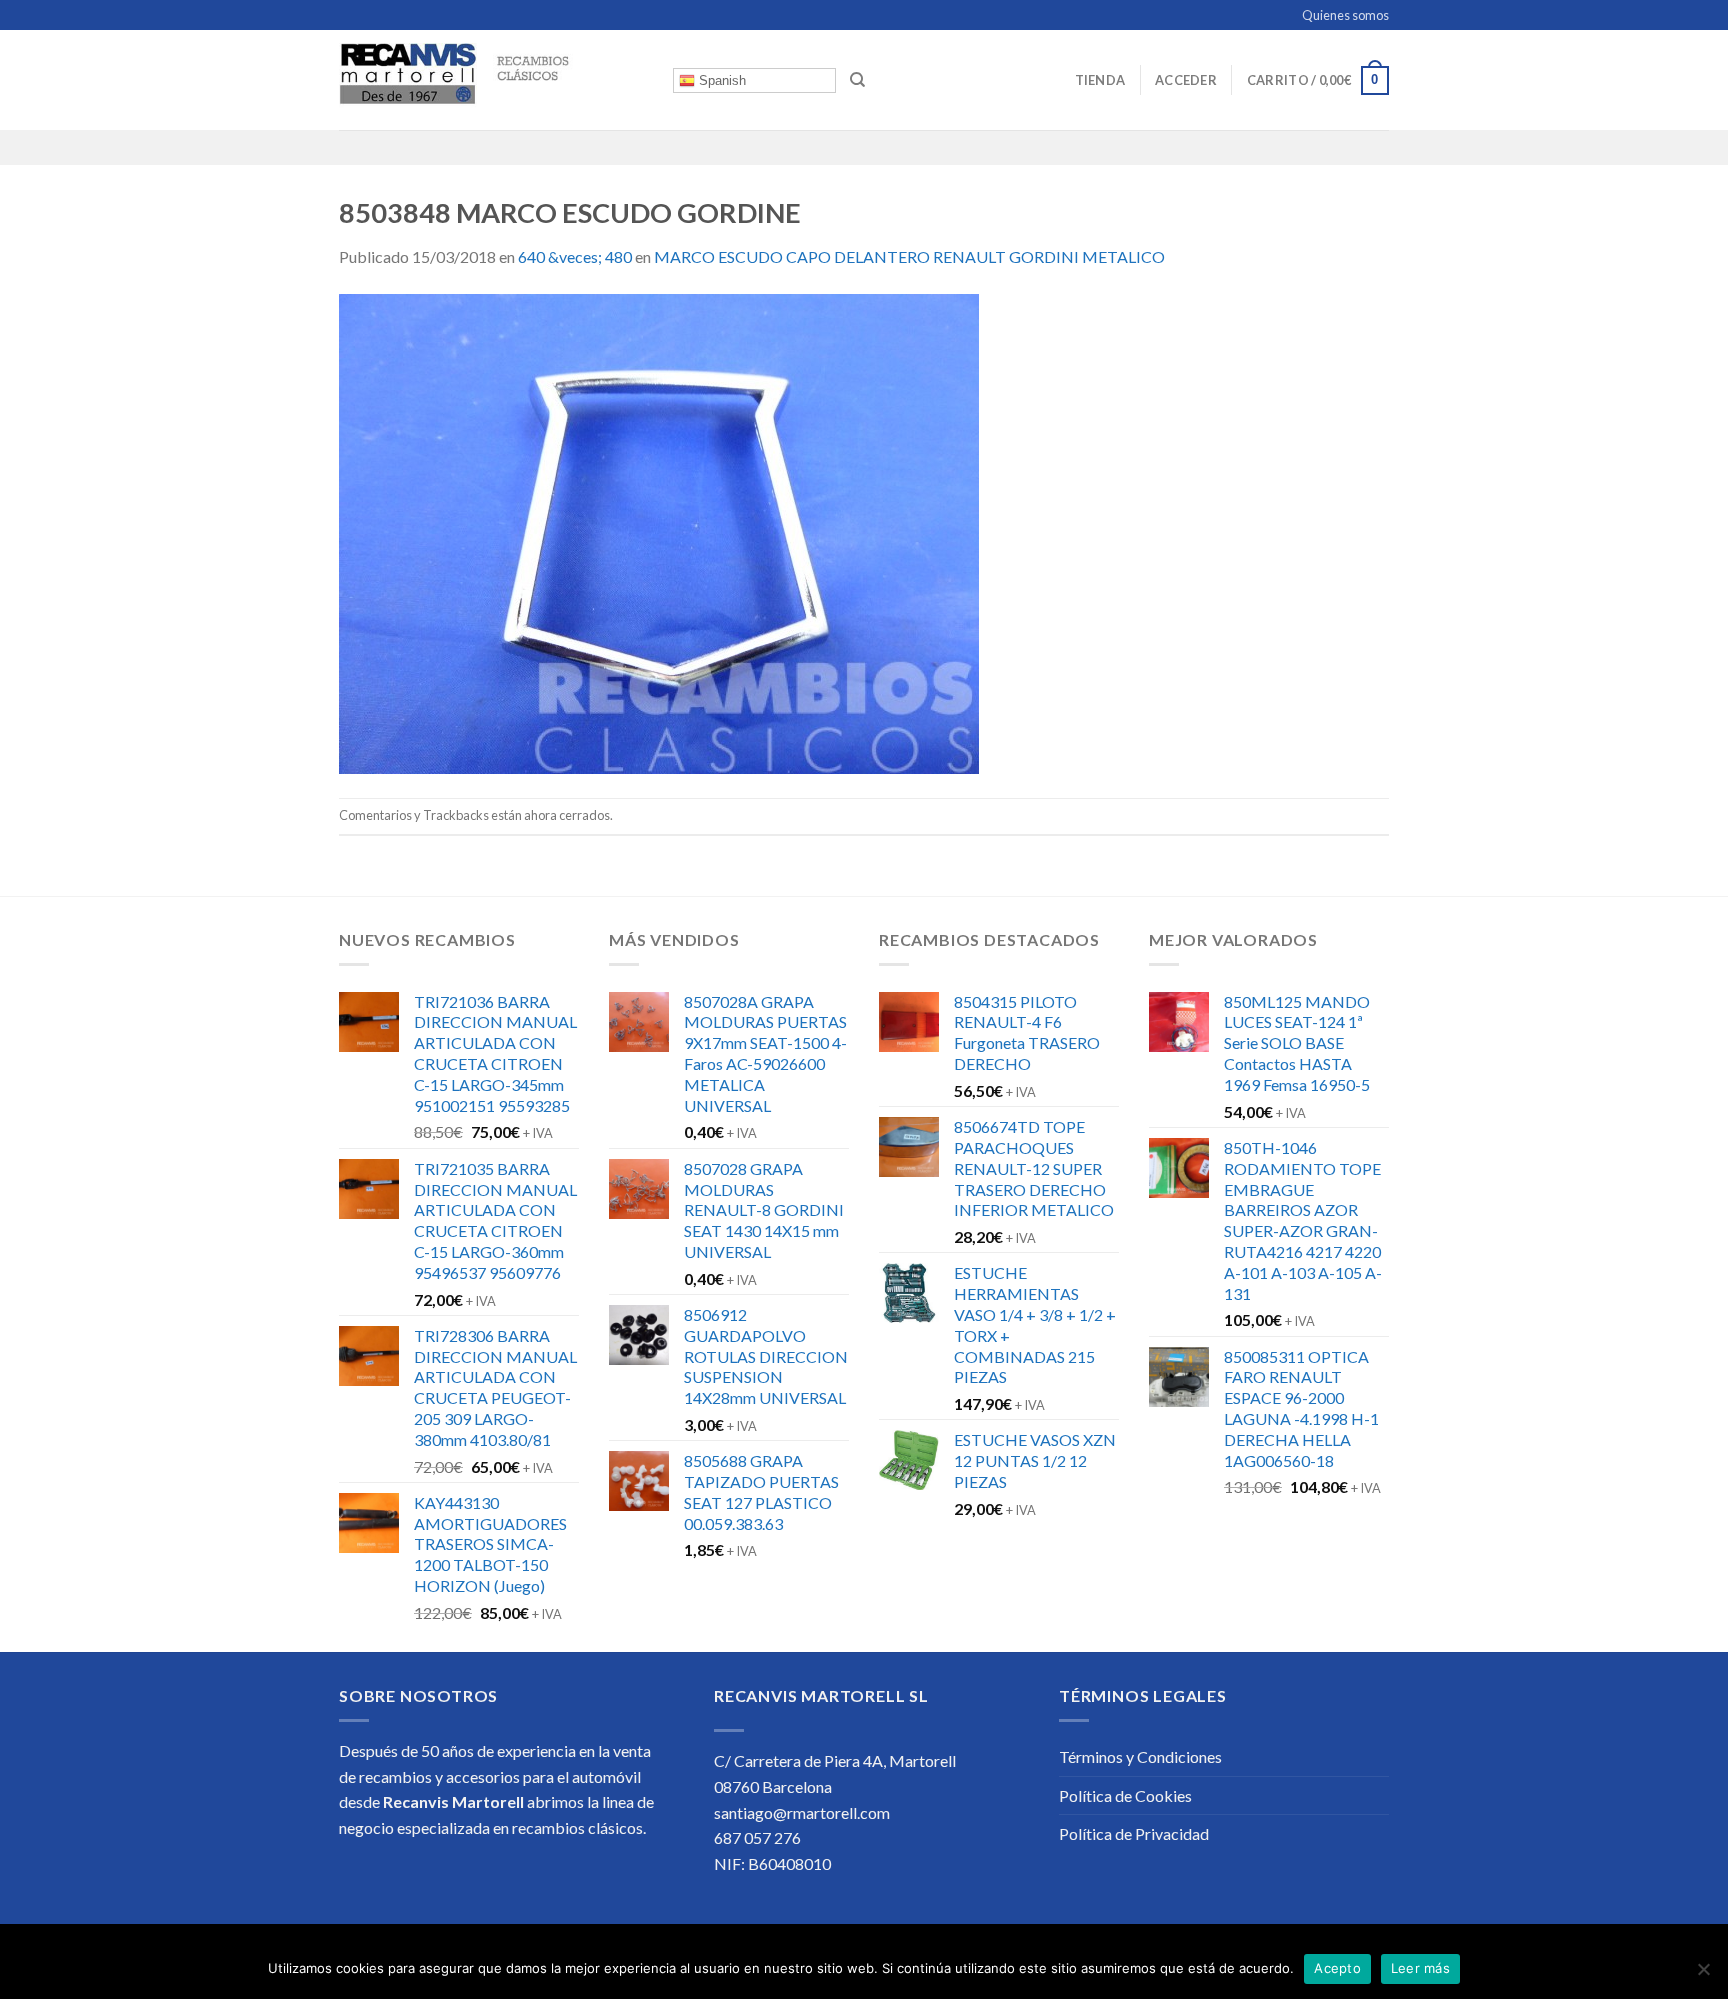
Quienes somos (1345, 15)
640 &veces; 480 (575, 256)
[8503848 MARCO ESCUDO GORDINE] (659, 531)
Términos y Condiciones (1140, 1756)
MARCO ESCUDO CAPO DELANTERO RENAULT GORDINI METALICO (909, 256)
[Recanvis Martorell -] (491, 80)
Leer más (1420, 1968)
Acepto (1337, 1968)
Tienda (1100, 80)
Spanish (720, 80)
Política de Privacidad (1134, 1833)
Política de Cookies (1125, 1795)
